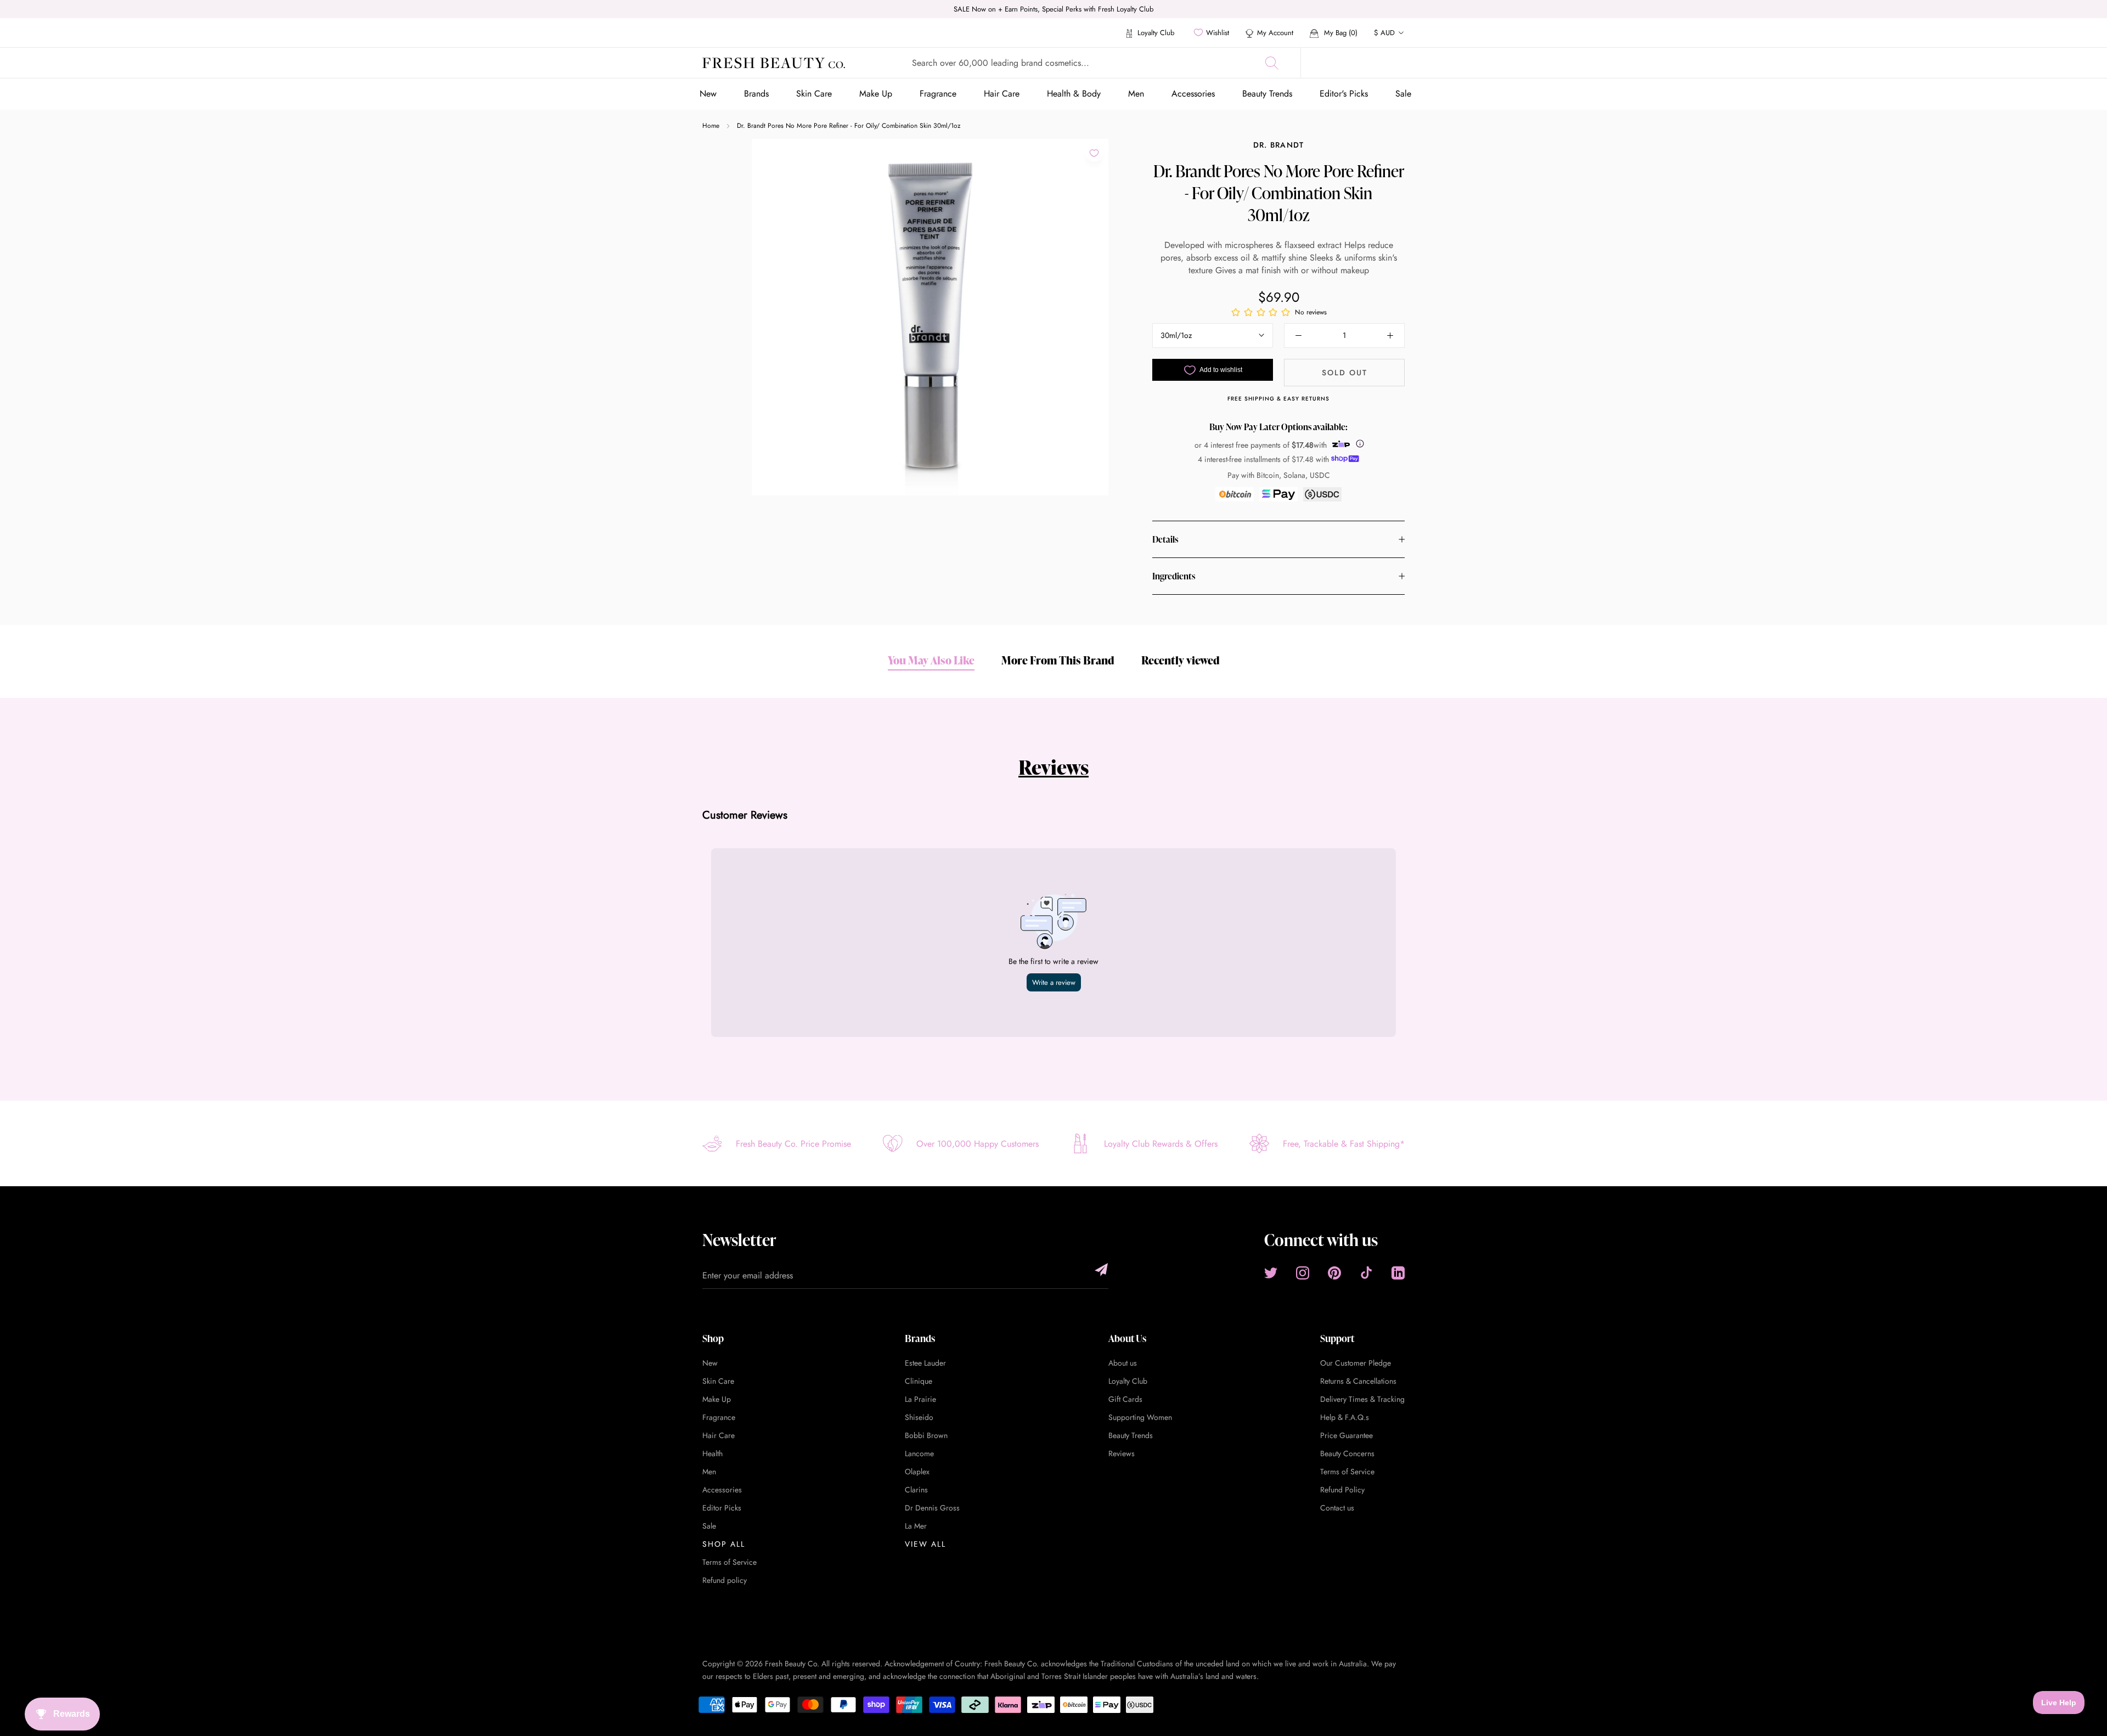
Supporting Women (1140, 1417)
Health (712, 1453)
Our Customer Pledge (1356, 1363)
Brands (756, 94)
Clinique (919, 1381)
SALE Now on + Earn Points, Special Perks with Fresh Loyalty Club (1053, 9)
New (708, 94)
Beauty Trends (1267, 94)
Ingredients (1174, 576)
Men (1136, 94)
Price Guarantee (1347, 1435)
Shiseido (919, 1417)
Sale (1403, 94)
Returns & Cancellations (1358, 1381)
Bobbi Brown (926, 1435)
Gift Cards (1125, 1399)
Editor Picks (722, 1508)
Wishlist (1218, 33)
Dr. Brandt (1279, 145)
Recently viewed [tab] (1181, 660)
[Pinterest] (1334, 1273)
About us (1123, 1363)
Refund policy (725, 1580)
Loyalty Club (1155, 33)
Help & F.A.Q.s (1345, 1417)
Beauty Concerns (1347, 1453)
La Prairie (920, 1399)
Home (711, 126)
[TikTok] (1366, 1273)
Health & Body (1074, 94)
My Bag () (1340, 33)
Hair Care (1002, 94)
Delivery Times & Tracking (1362, 1399)
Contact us (1337, 1508)
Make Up (876, 94)
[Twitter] (1271, 1273)
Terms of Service (729, 1562)
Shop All (724, 1544)
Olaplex (917, 1472)
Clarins (916, 1490)
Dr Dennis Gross (932, 1508)
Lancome (919, 1453)
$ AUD (1384, 33)
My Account (1275, 33)
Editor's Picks (1344, 94)
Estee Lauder (925, 1363)
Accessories (1193, 94)
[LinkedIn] (1398, 1273)
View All (925, 1544)
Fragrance (938, 94)
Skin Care (814, 94)
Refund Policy (1342, 1490)
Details (1165, 539)
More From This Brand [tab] (1058, 660)
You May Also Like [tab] (931, 660)
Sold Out (1345, 373)
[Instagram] (1303, 1273)
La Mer (916, 1526)
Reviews (1053, 767)
